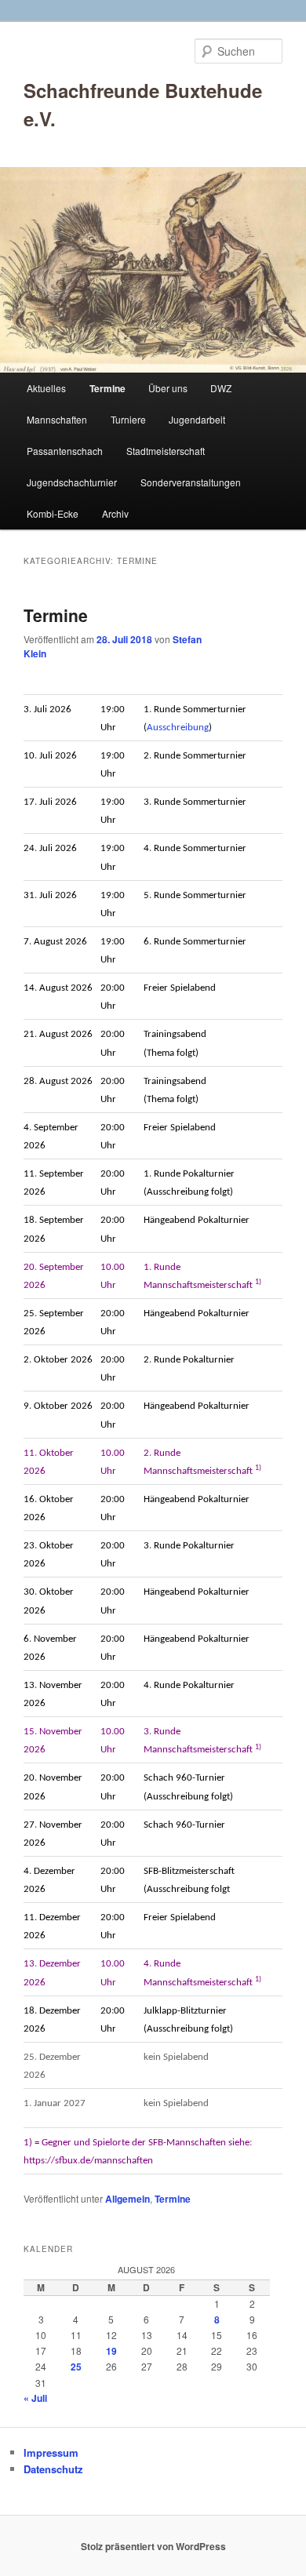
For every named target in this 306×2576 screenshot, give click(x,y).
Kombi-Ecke (53, 513)
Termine (107, 388)
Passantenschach (65, 451)
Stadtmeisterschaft (166, 451)
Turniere (128, 419)
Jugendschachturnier (72, 482)
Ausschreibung (178, 728)
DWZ (221, 388)
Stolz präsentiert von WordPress (153, 2546)
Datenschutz (53, 2469)
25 (76, 2367)
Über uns (168, 388)
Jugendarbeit (197, 419)
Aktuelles (46, 388)
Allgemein (127, 2199)
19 (111, 2351)
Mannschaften (57, 419)
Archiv (115, 513)
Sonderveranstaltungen (191, 482)
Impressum (51, 2452)
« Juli (35, 2398)
